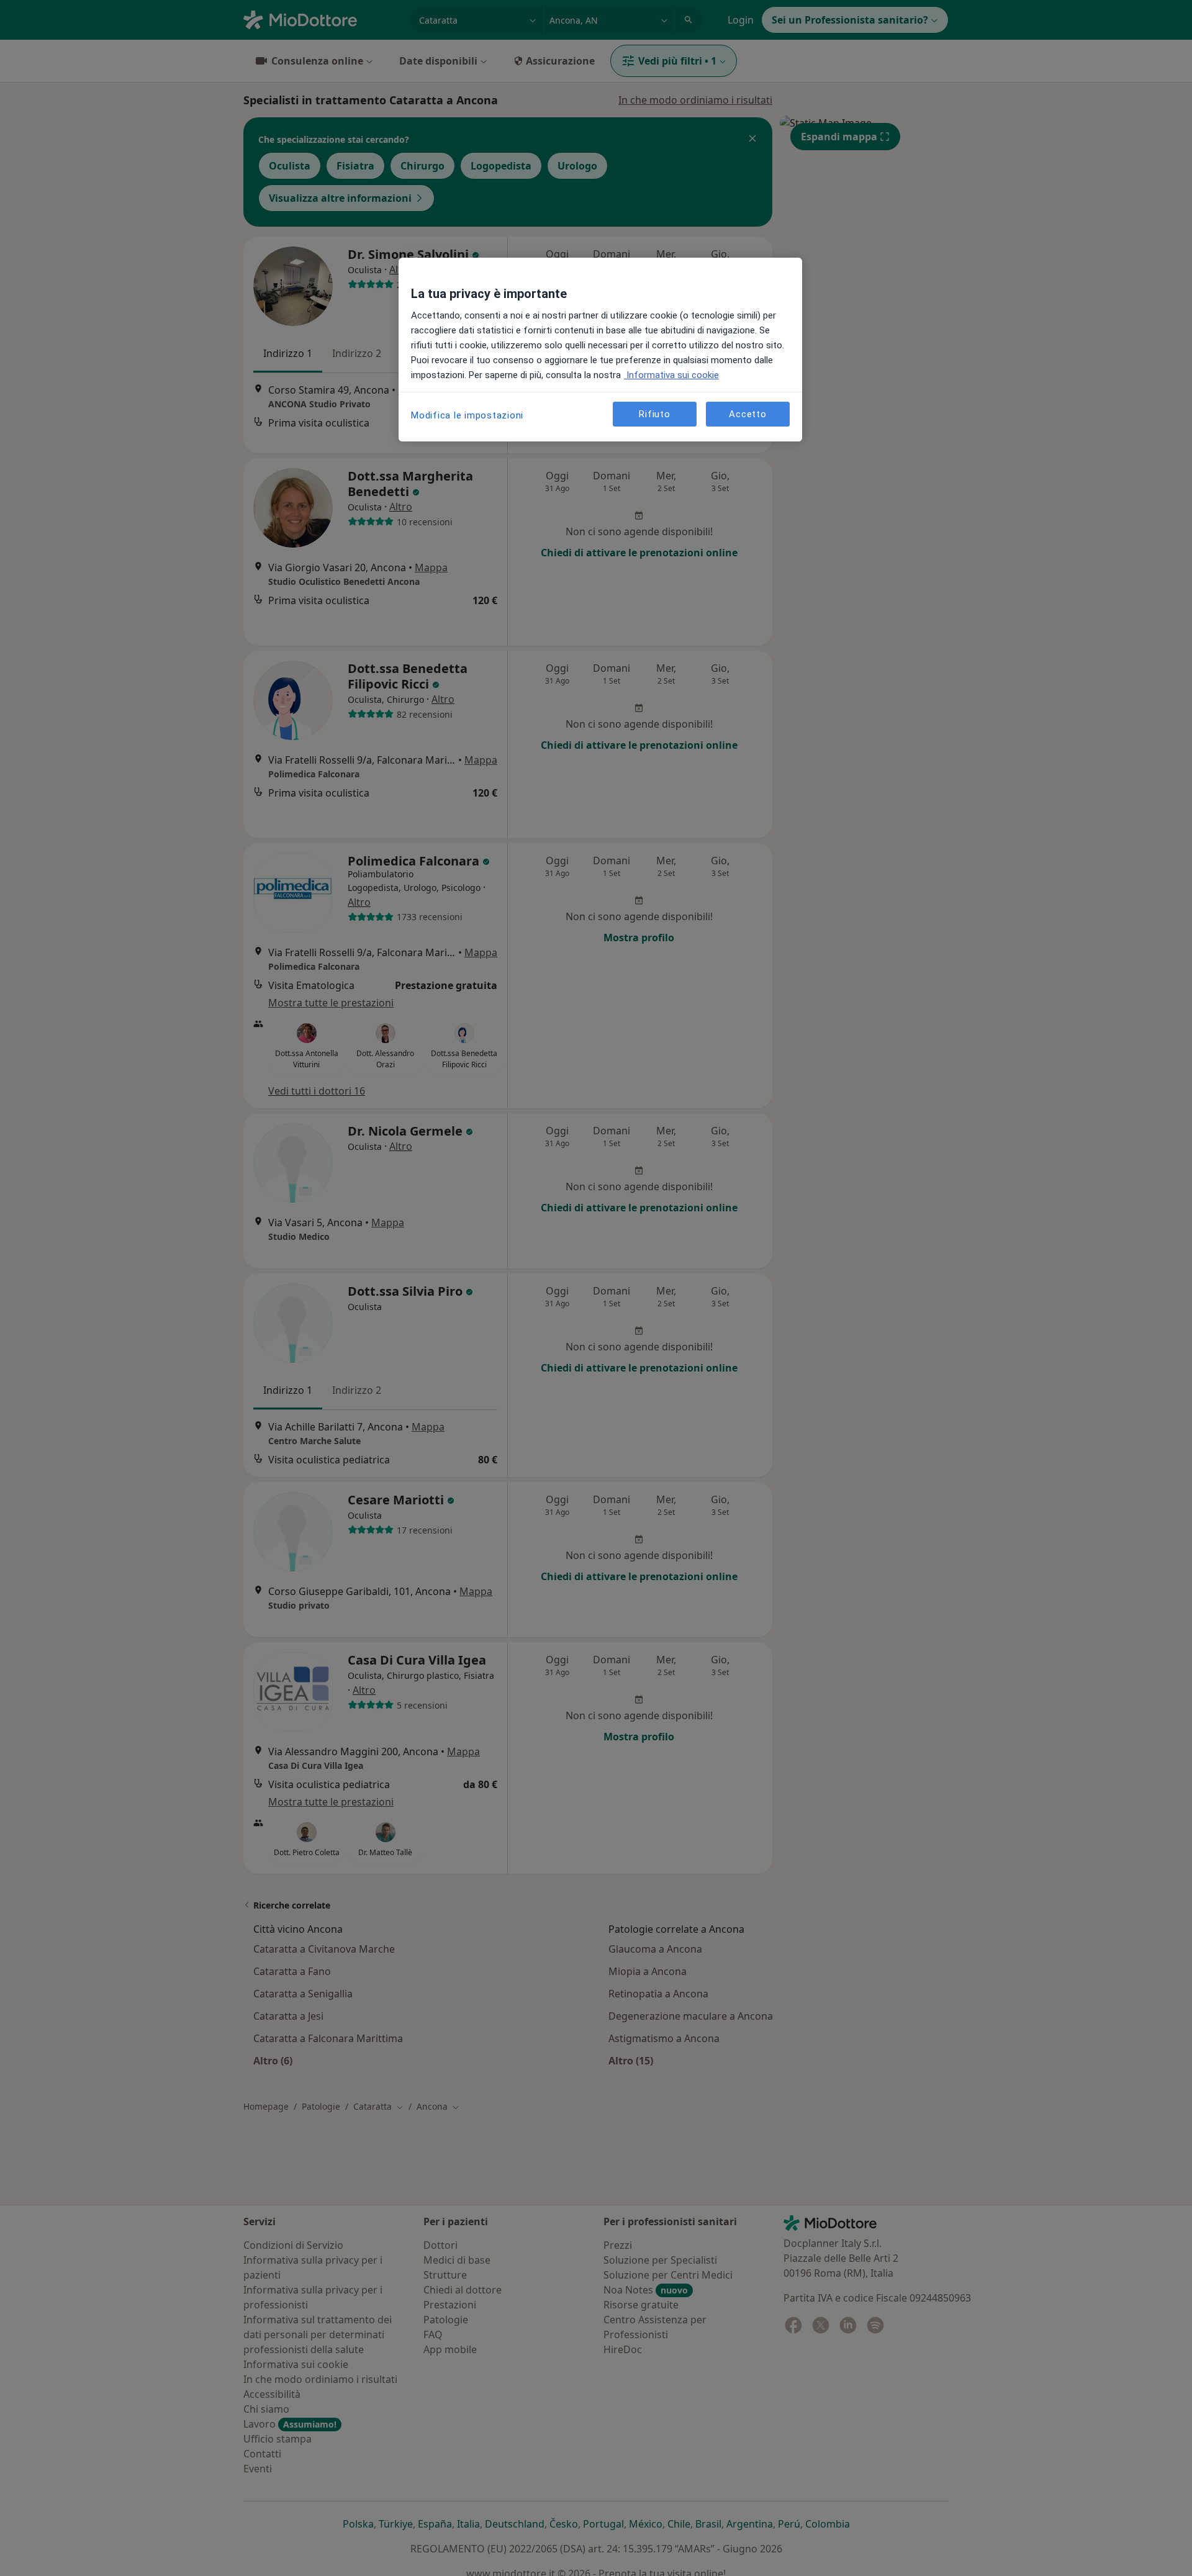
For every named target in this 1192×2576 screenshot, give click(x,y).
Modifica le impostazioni (467, 415)
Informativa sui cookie (671, 375)
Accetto (747, 414)
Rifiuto (654, 414)
